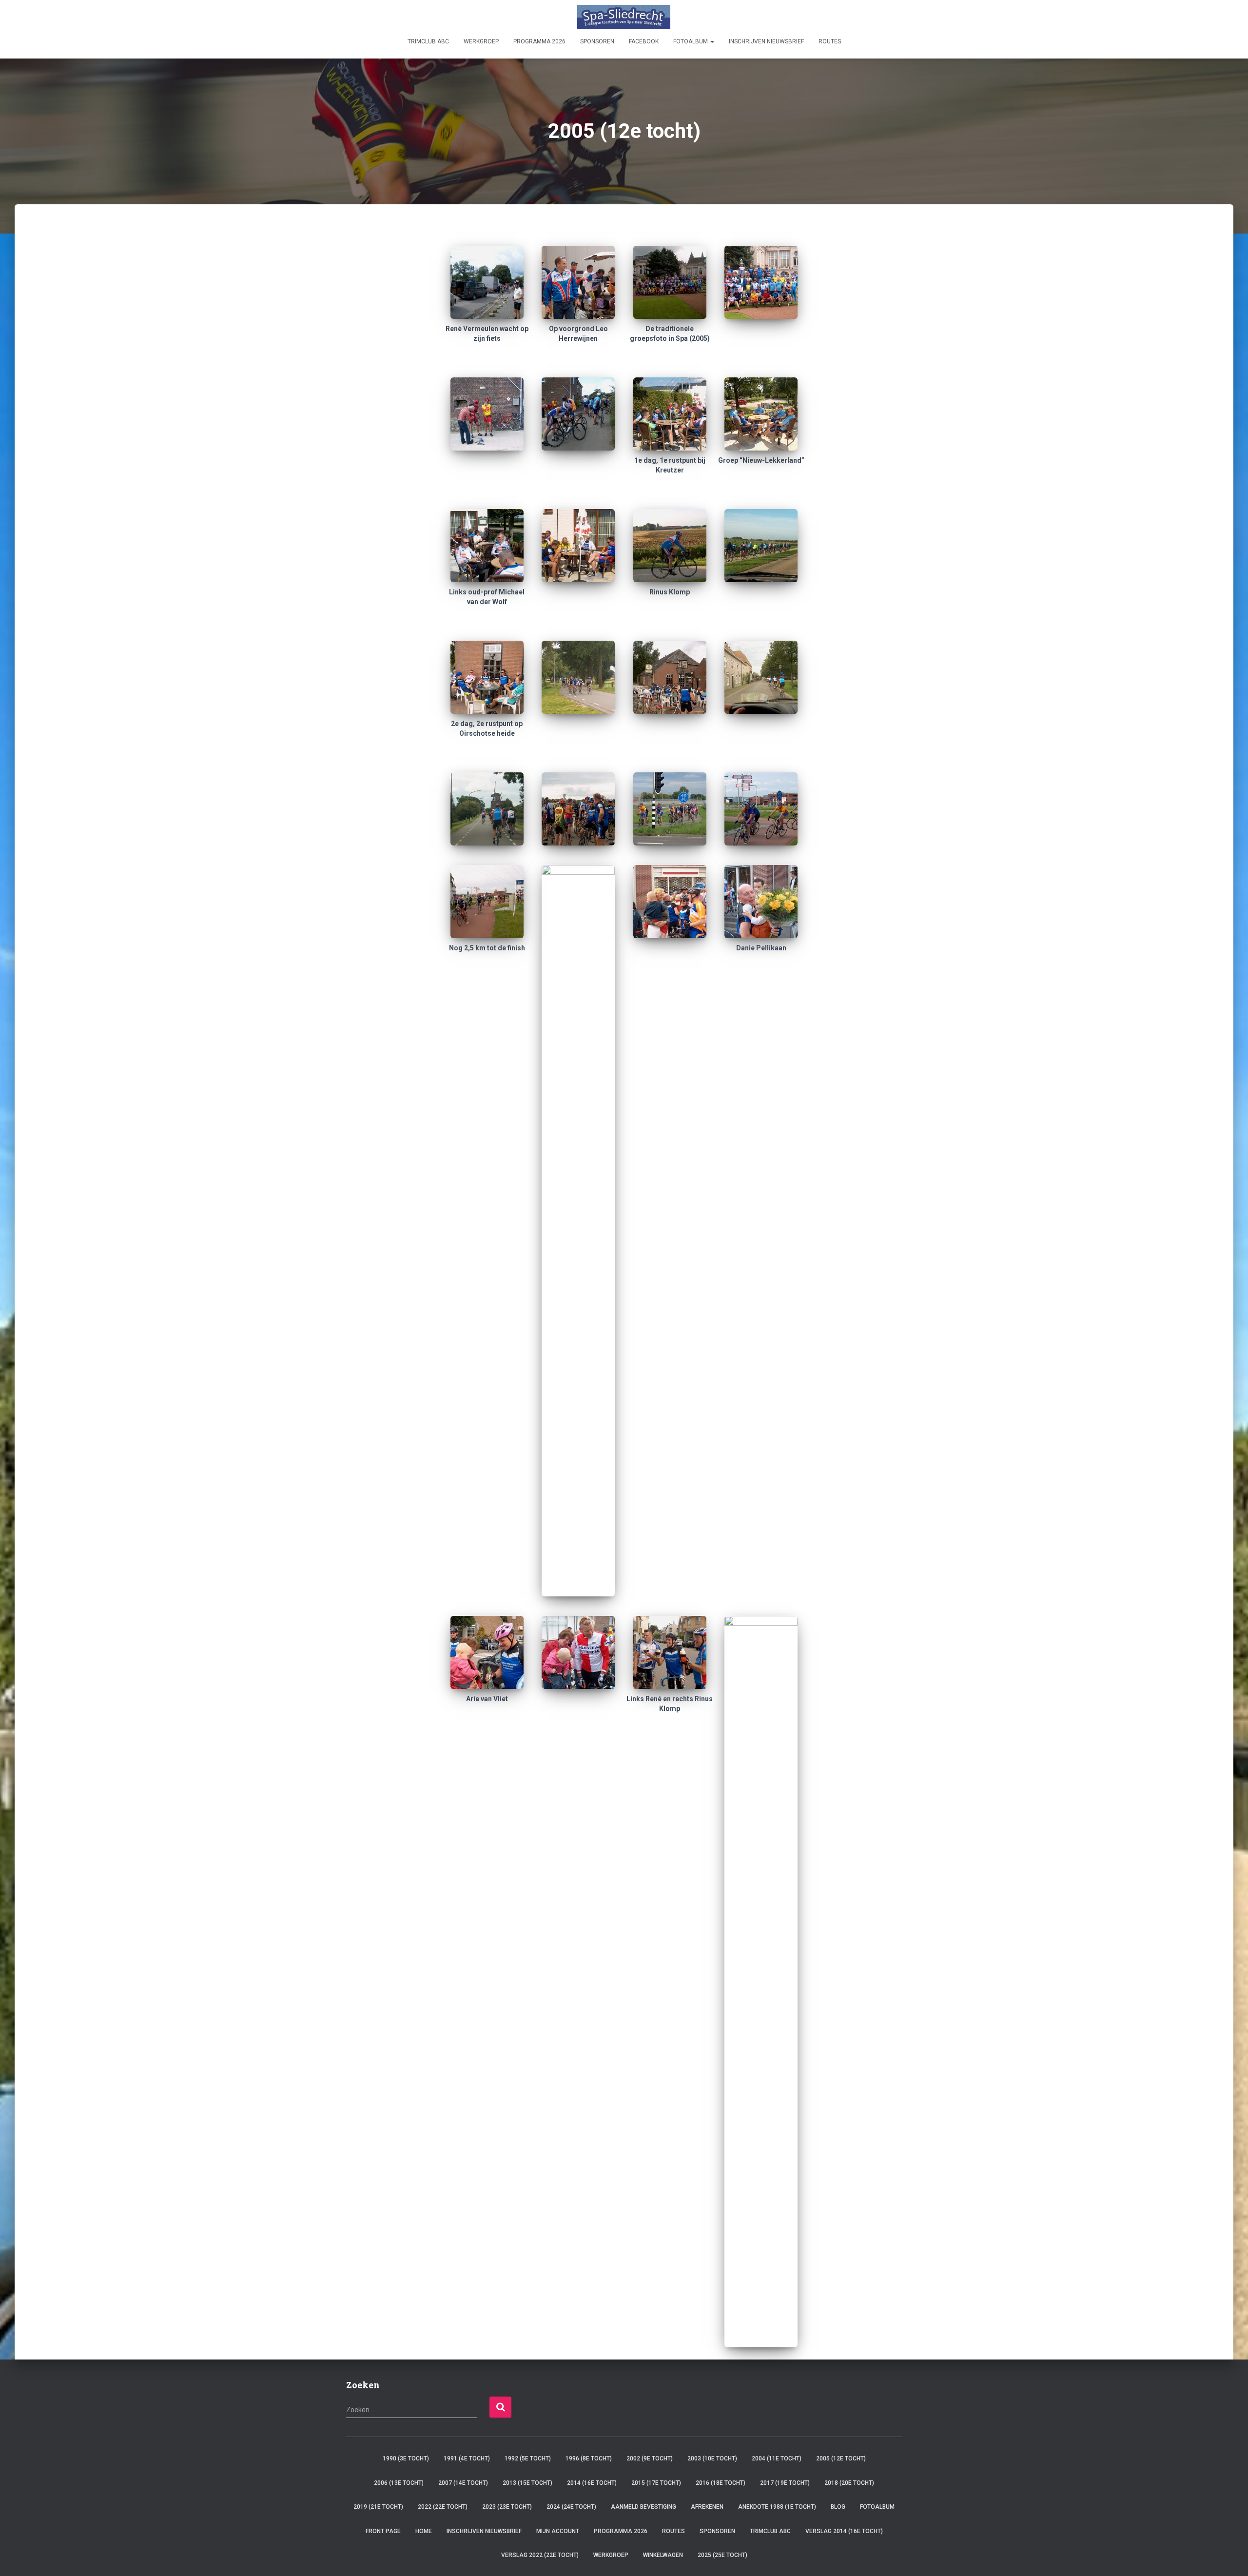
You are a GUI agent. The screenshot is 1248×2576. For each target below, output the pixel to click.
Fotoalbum (691, 41)
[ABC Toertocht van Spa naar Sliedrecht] (624, 17)
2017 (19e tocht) (785, 2483)
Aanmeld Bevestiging (643, 2507)
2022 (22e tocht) (443, 2507)
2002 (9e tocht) (650, 2458)
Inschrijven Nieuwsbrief (766, 41)
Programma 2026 (539, 41)
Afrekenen (707, 2507)
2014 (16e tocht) (592, 2483)
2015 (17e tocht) (656, 2483)
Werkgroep (481, 41)
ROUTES (830, 41)
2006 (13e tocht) (399, 2483)
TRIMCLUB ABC (428, 41)
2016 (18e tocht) (721, 2483)
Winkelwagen (663, 2555)
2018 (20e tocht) (849, 2483)
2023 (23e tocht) (507, 2507)
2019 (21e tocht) (378, 2507)
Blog (838, 2507)
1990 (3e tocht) (406, 2458)
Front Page (383, 2531)
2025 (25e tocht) (722, 2555)
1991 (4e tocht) (467, 2458)
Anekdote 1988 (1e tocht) (777, 2507)
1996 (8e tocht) (589, 2458)
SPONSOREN (597, 41)
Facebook (644, 41)
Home (424, 2531)
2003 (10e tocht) (712, 2458)
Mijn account (558, 2531)
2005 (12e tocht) (841, 2458)
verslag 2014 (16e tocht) (844, 2531)
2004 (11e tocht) (777, 2458)
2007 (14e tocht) (463, 2483)
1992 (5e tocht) (528, 2458)
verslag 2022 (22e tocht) (540, 2555)
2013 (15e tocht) (527, 2483)
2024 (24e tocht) (571, 2507)
